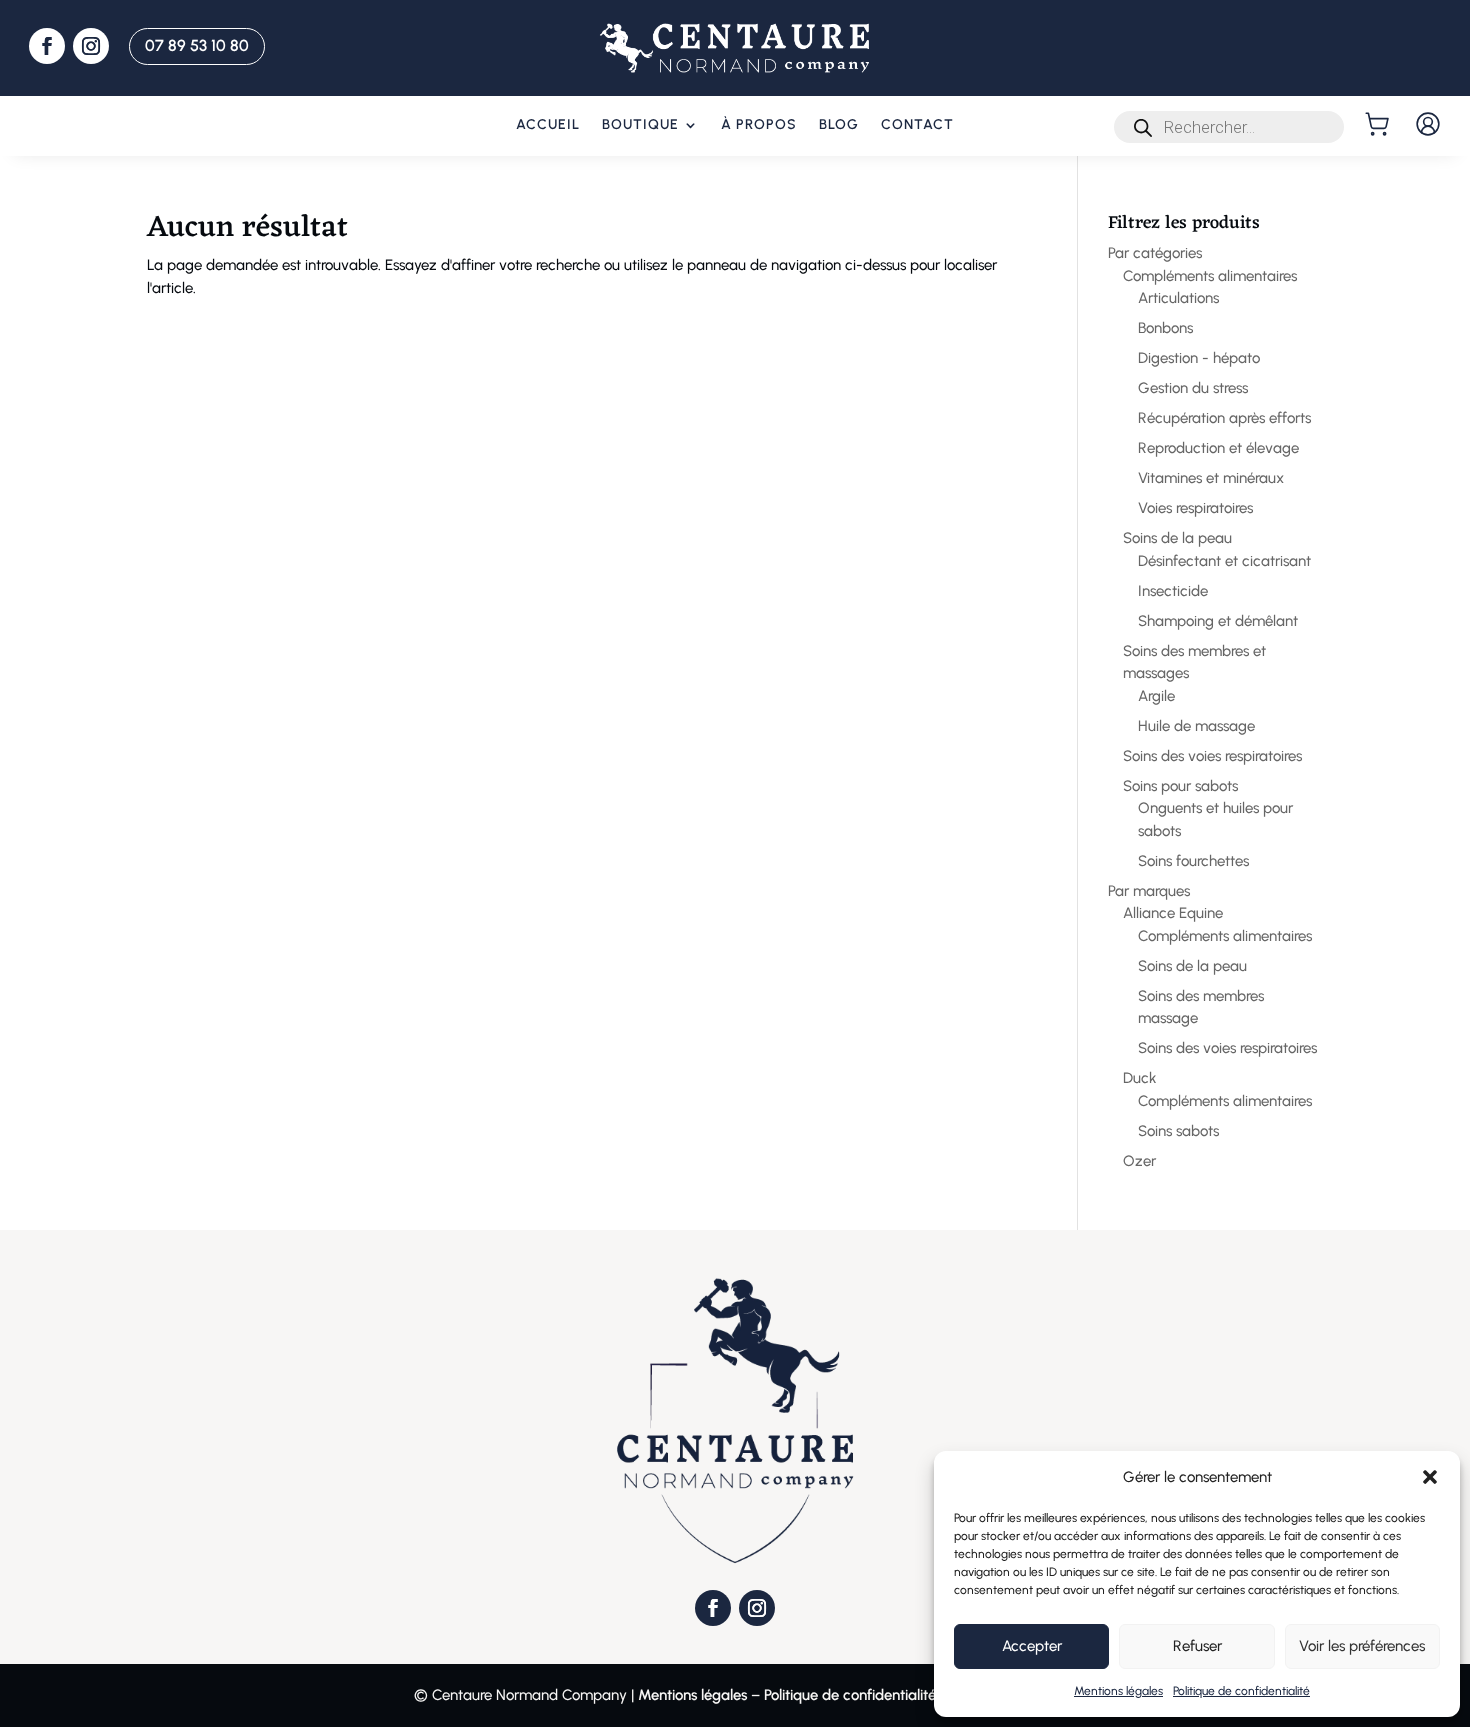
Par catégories (1155, 253)
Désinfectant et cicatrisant (1224, 561)
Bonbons (1165, 328)
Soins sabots (1178, 1131)
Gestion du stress (1193, 388)
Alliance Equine (1173, 913)
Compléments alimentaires (1210, 276)
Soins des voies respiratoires (1212, 756)
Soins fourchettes (1193, 861)
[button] (1430, 1477)
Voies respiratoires (1195, 508)
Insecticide (1173, 591)
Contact (917, 125)
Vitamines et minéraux (1211, 478)
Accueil (548, 125)
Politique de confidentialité (1241, 1691)
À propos (759, 125)
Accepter (1032, 1646)
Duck (1140, 1078)
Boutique (640, 125)
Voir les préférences (1362, 1646)
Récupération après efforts (1224, 418)
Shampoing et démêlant (1218, 621)
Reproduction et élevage (1218, 448)
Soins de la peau (1177, 538)
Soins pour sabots (1180, 786)
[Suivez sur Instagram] (91, 46)
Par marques (1149, 891)
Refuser (1197, 1646)
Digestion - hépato (1199, 358)
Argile (1156, 696)
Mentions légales (1118, 1691)
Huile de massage (1196, 726)
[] (1379, 124)
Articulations (1178, 298)
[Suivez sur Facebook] (47, 46)
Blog (839, 125)
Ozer (1139, 1161)
